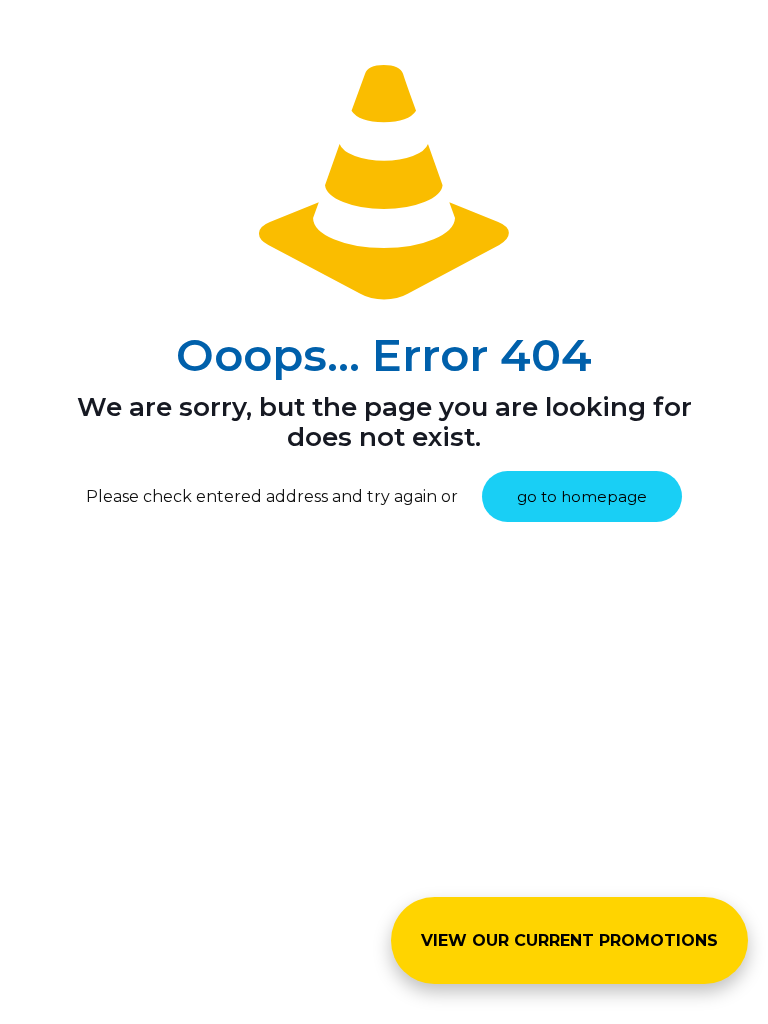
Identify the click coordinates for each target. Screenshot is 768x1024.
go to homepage (582, 496)
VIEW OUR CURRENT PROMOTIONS (569, 940)
